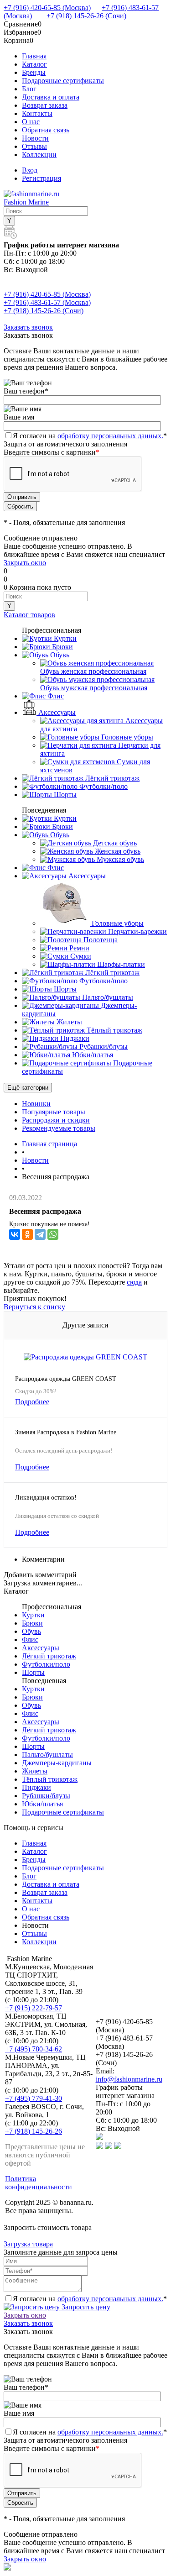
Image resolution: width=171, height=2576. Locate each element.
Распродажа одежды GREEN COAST (66, 1379)
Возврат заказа (45, 105)
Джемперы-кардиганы (57, 1763)
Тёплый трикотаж (50, 1779)
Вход (30, 170)
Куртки (33, 1615)
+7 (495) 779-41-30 (34, 2098)
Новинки (36, 1104)
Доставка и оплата (51, 97)
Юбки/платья (42, 1804)
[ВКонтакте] (15, 1234)
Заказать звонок (28, 327)
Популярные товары (54, 1112)
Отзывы (34, 146)
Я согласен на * (90, 2299)
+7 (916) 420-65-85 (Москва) (47, 8)
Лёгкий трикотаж (49, 1656)
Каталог (34, 64)
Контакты (37, 113)
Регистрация (41, 178)
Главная (34, 56)
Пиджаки (36, 1787)
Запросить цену (85, 2307)
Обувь (31, 1631)
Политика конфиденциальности (39, 2183)
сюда (134, 1282)
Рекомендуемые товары (59, 1128)
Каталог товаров (29, 615)
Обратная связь (46, 130)
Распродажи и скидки (56, 1120)
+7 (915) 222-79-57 (34, 2008)
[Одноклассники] (27, 1234)
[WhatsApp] (53, 1234)
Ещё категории (28, 1088)
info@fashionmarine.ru (129, 2079)
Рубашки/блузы (46, 1796)
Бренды (34, 72)
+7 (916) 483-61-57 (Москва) (47, 302)
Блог (29, 89)
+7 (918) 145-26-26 (34, 2131)
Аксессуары (41, 1648)
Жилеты (35, 1771)
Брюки (32, 1623)
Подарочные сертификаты (63, 81)
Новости (35, 138)
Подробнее (32, 1402)
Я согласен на (90, 436)
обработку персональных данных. (110, 436)
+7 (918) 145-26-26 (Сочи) (86, 16)
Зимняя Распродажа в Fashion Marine (66, 1432)
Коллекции (39, 155)
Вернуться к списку (34, 1307)
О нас (31, 122)
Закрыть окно (25, 563)
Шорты (33, 1672)
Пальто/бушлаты (47, 1755)
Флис (30, 1640)
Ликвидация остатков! (46, 1498)
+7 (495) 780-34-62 (34, 2049)
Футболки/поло (46, 1664)
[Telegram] (40, 1234)
